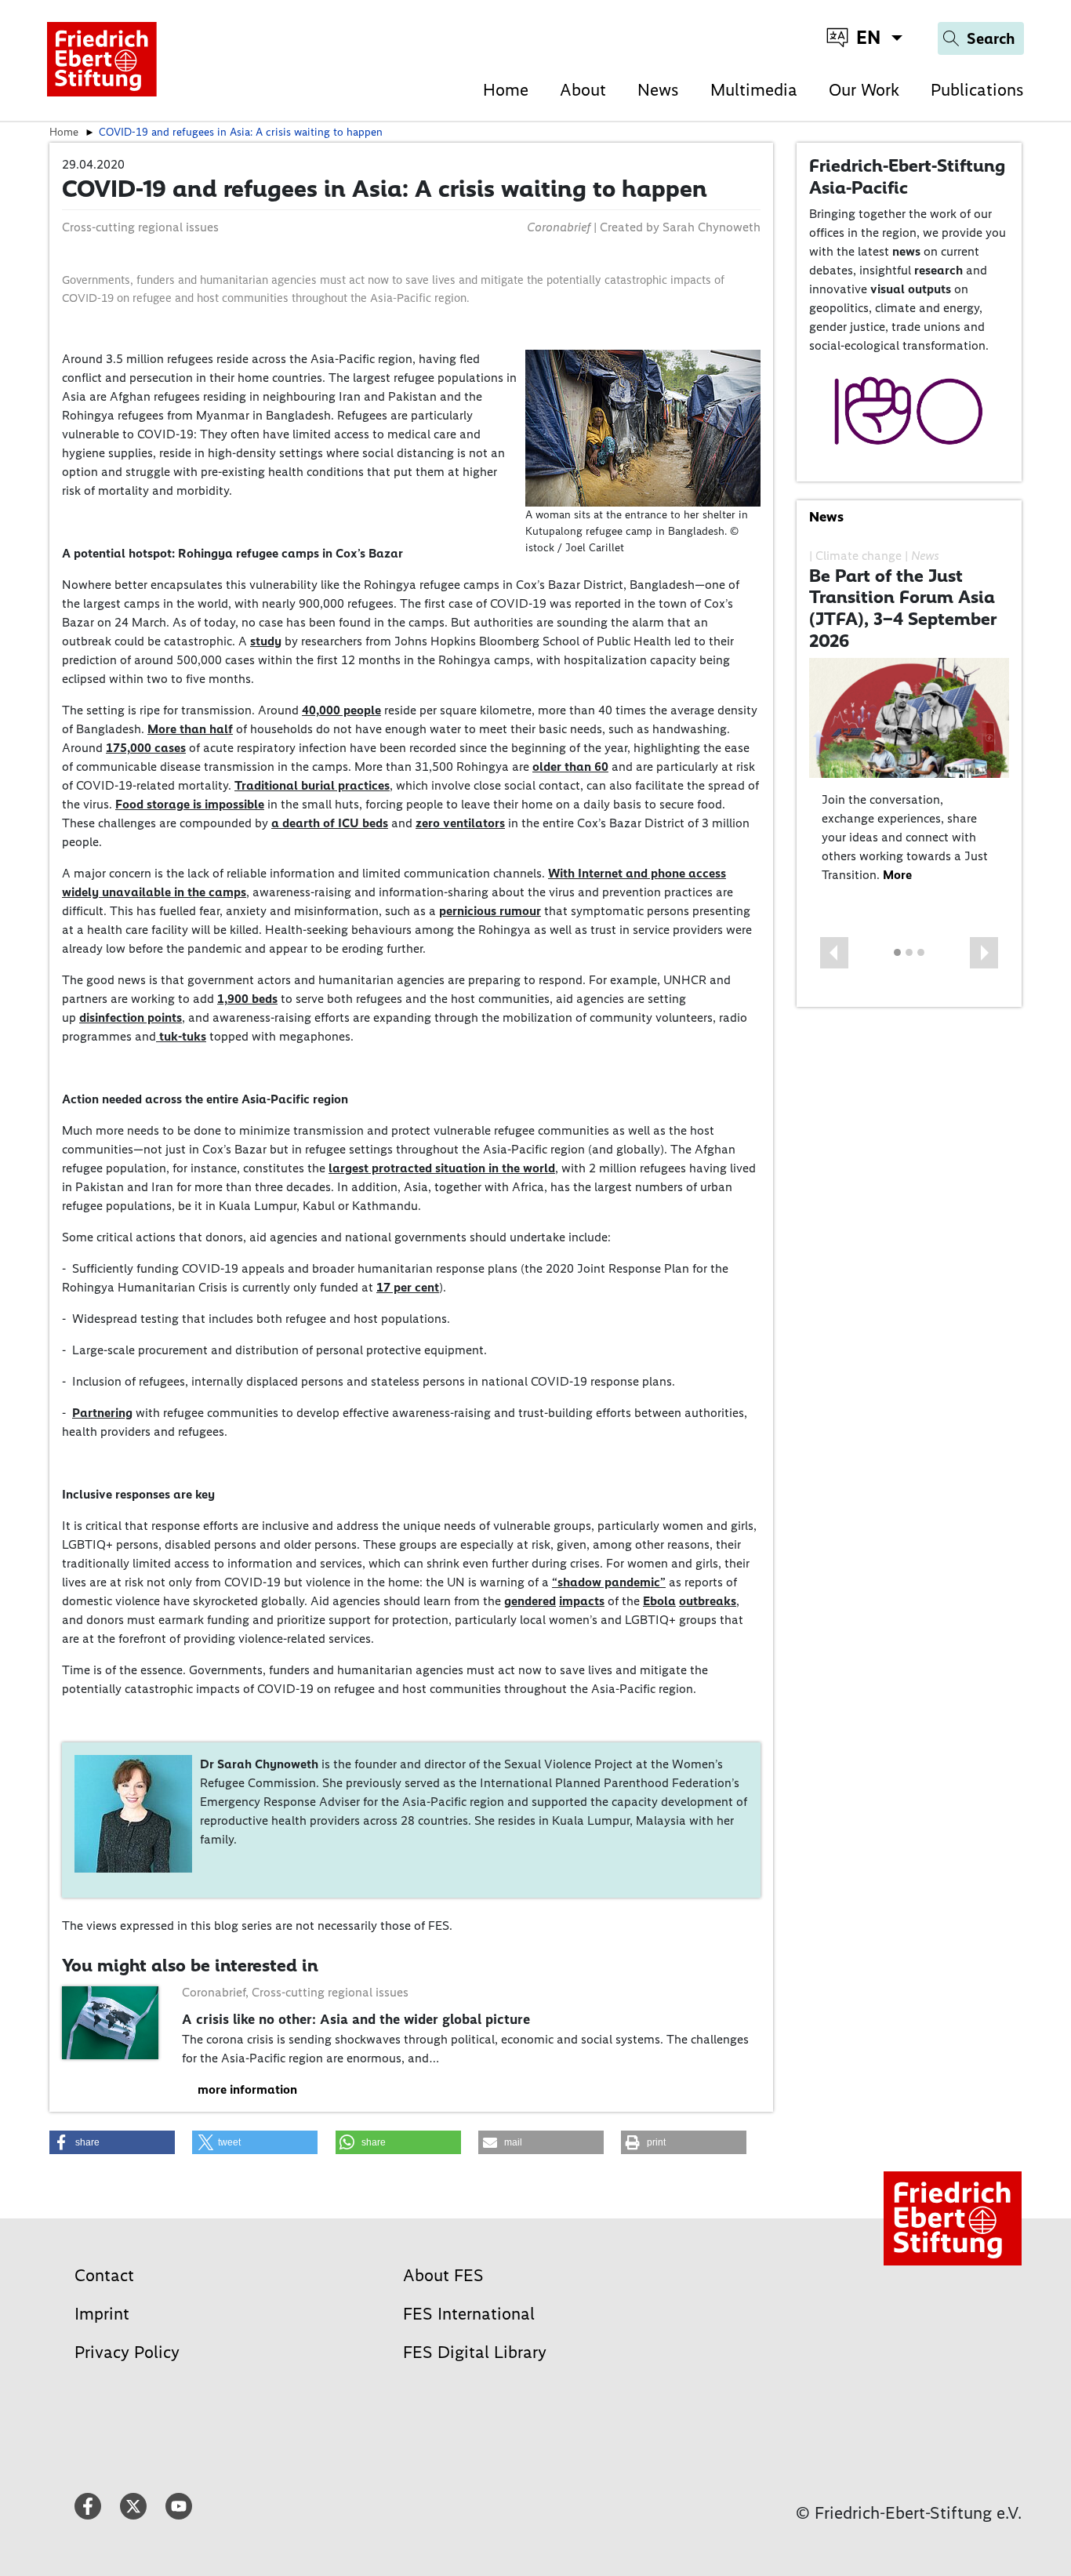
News (658, 90)
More (897, 875)
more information (247, 2089)
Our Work (864, 90)
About (583, 90)
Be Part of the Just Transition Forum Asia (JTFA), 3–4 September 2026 (903, 608)
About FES (443, 2275)
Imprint (102, 2314)
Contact (104, 2275)
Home (506, 90)
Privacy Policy (127, 2352)
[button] (834, 953)
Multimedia (754, 90)
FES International (469, 2314)
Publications (977, 90)
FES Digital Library (475, 2352)
